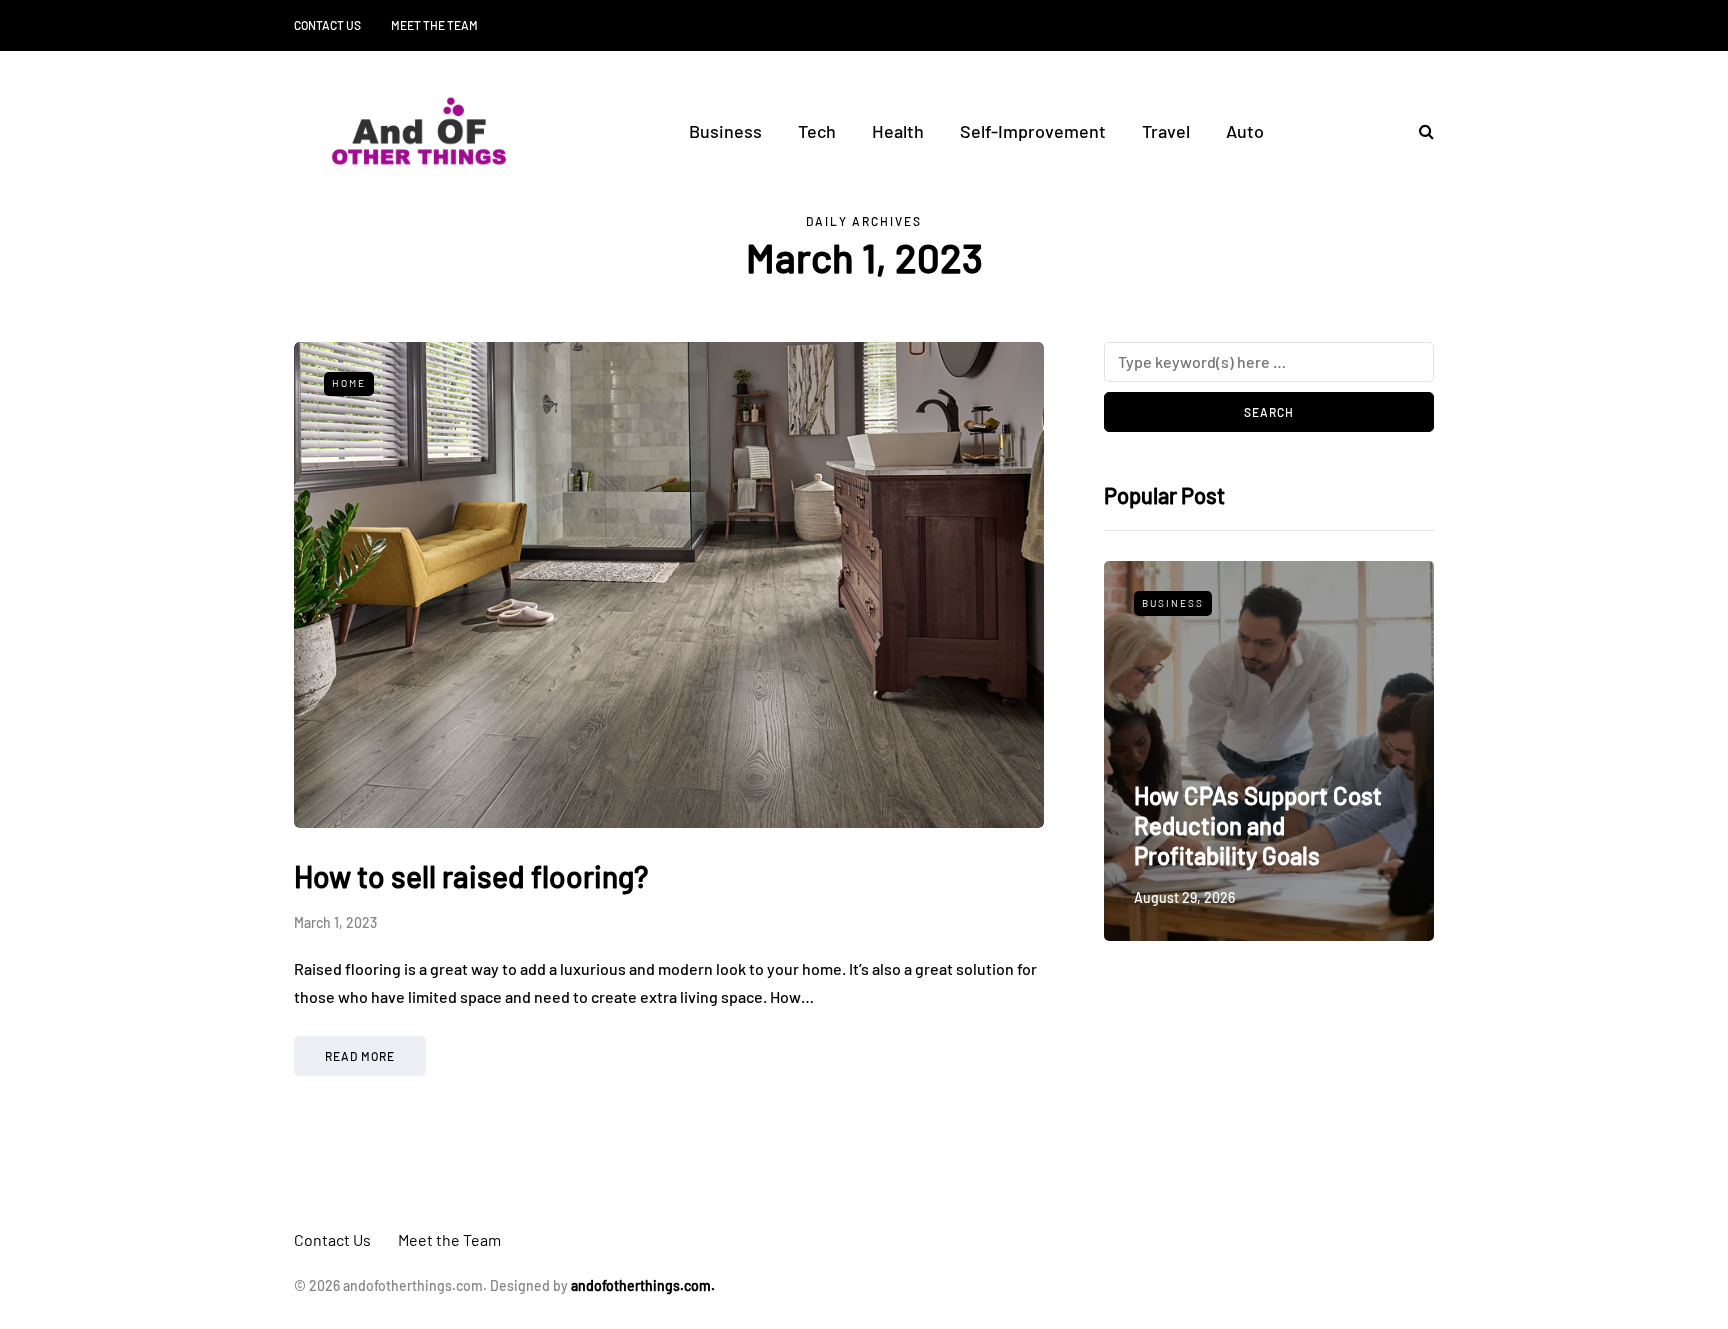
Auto (1245, 131)
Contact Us (327, 25)
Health (898, 131)
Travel (1166, 131)
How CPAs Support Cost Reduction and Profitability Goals (1258, 825)
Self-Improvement (1033, 131)
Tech (817, 131)
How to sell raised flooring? (471, 876)
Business (725, 131)
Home (349, 383)
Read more (360, 1056)
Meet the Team (434, 25)
